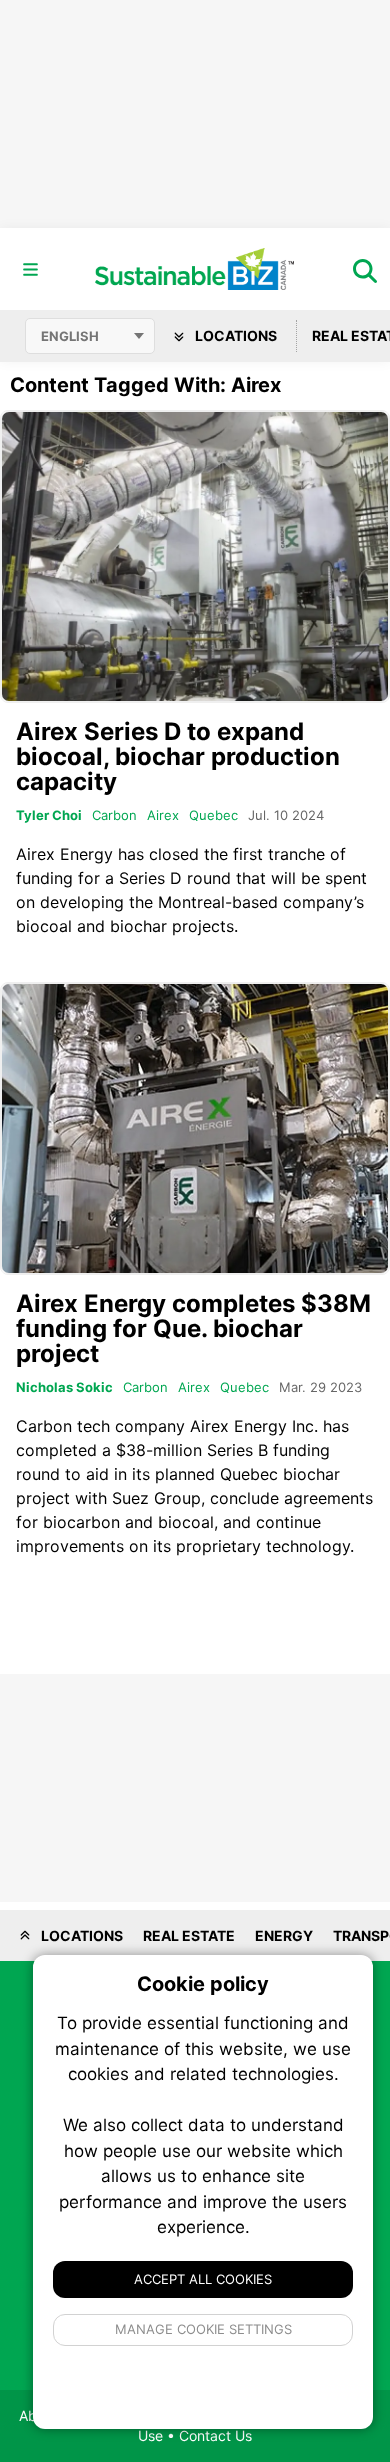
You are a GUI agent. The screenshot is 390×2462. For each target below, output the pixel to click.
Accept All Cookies (203, 2279)
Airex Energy (64, 854)
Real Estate (189, 1935)
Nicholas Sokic (64, 1387)
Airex (163, 815)
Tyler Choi (49, 815)
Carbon (114, 815)
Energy (284, 1935)
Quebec (213, 815)
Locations (234, 335)
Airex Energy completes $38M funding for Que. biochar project (193, 1328)
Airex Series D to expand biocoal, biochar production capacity (178, 756)
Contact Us (215, 2435)
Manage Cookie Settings (203, 2329)
